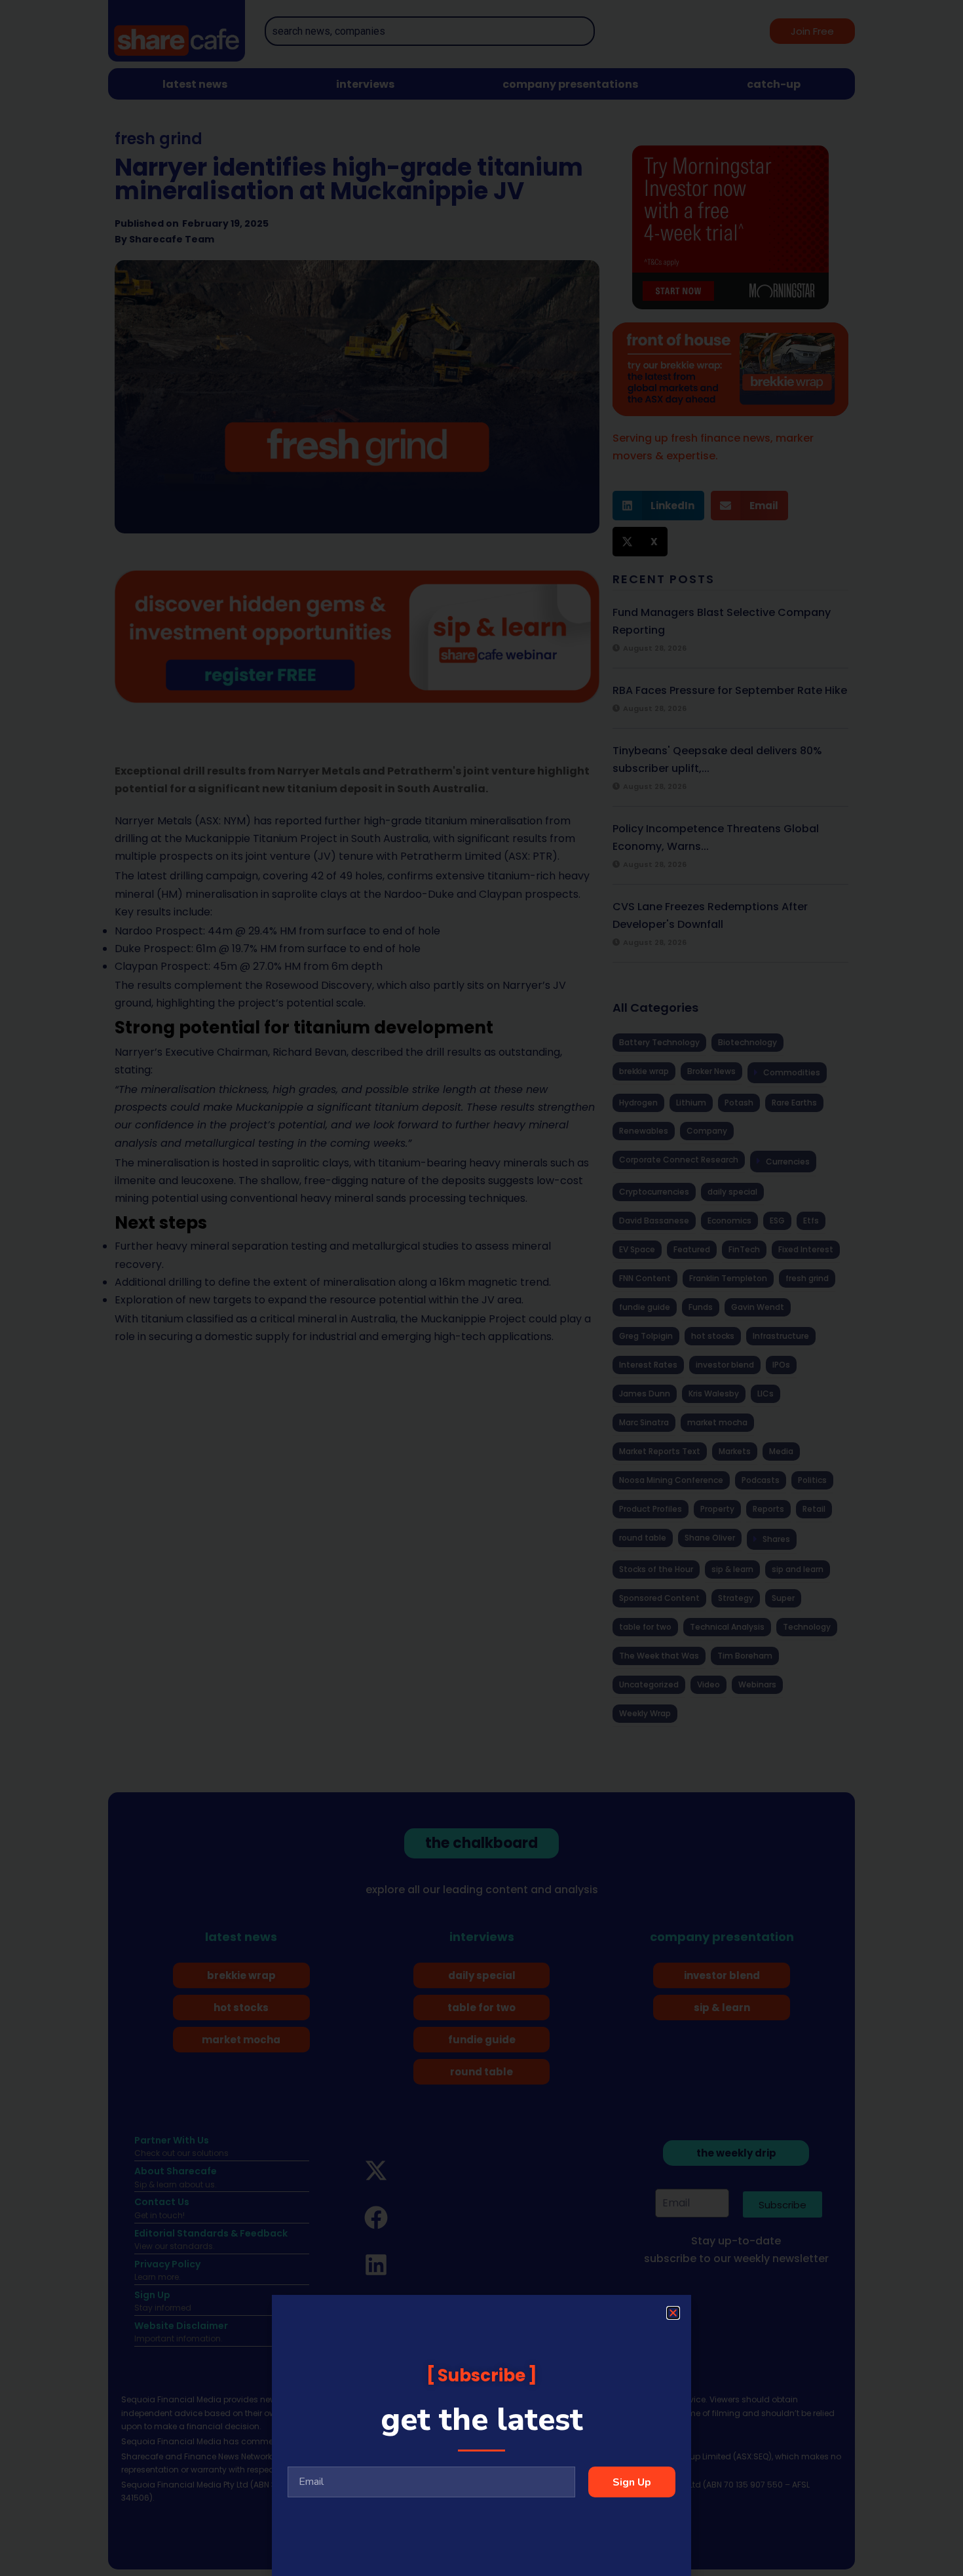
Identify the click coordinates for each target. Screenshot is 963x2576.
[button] (673, 2313)
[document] (481, 1288)
